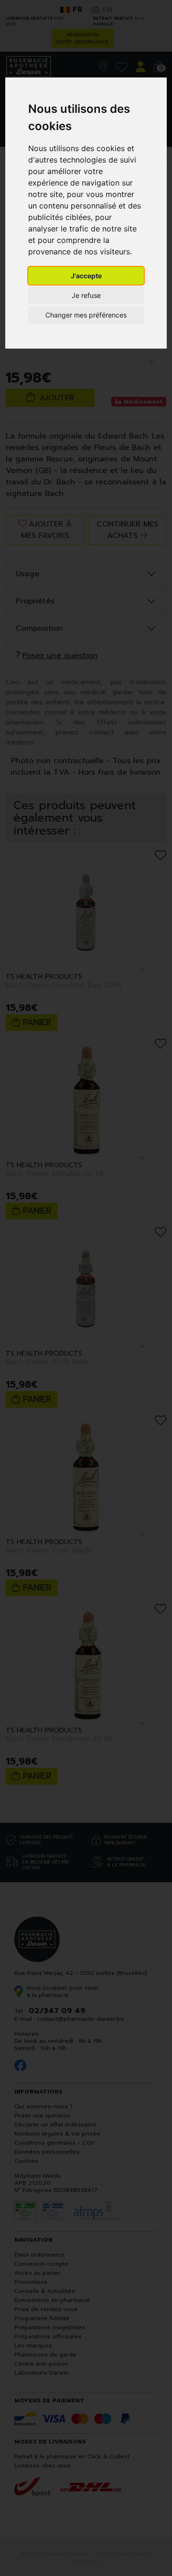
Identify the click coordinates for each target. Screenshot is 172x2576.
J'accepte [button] (86, 276)
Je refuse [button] (86, 295)
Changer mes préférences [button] (86, 315)
